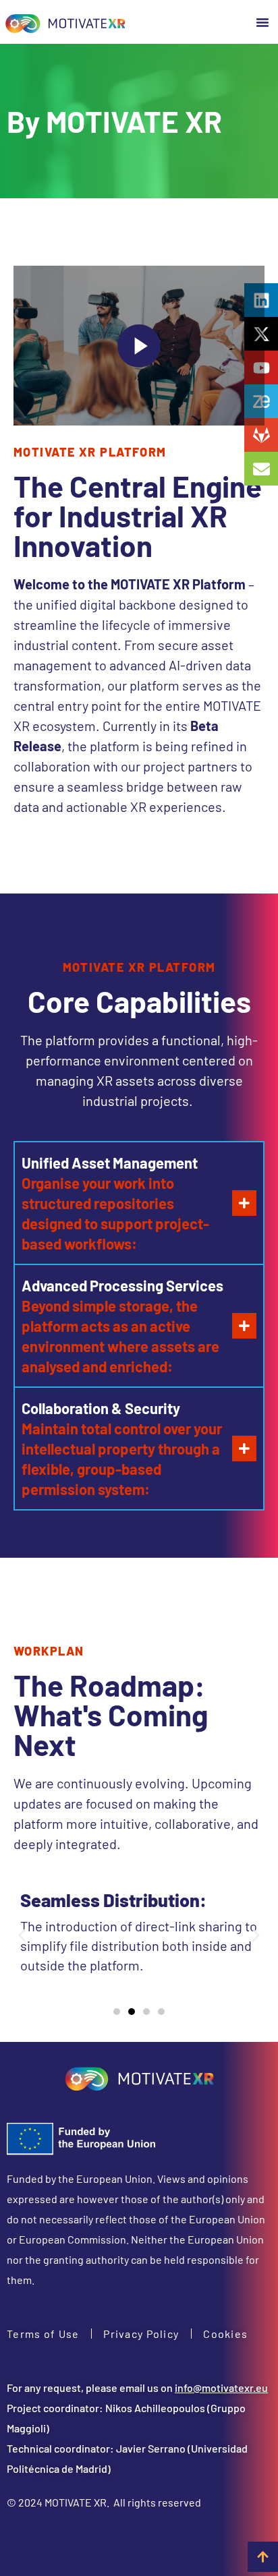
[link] (65, 22)
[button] (262, 22)
